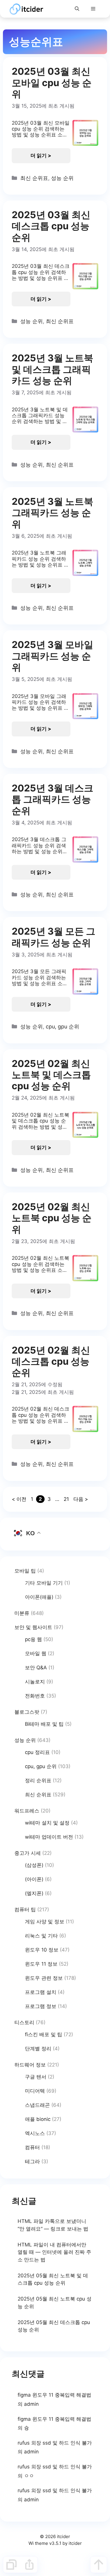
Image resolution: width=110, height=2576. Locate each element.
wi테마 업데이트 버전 (49, 1837)
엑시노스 (35, 2133)
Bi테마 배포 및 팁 (44, 1724)
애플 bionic (38, 2119)
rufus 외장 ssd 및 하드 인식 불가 (55, 2443)
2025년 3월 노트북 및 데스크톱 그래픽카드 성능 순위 (53, 369)
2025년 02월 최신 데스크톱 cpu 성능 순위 (51, 1361)
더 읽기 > (41, 156)
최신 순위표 (34, 178)
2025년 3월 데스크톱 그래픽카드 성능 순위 (53, 799)
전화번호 (35, 1696)
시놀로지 (35, 1682)
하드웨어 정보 (30, 2065)
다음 (81, 1499)
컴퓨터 (32, 2147)
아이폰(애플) (39, 1597)
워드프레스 (27, 1811)
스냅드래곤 (37, 2105)
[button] (77, 9)
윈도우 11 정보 (41, 1964)
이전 (19, 1499)
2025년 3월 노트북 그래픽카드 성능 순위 (53, 513)
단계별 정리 (38, 2049)
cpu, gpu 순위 (62, 1026)
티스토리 (24, 2022)
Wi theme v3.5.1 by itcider (55, 2543)
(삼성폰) (34, 1865)
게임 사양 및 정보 (45, 1922)
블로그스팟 (27, 1712)
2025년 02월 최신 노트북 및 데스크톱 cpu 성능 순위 (51, 1075)
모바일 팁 (25, 1571)
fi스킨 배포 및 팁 (44, 2034)
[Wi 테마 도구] (11, 2565)
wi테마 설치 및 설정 (47, 1823)
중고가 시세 (28, 1853)
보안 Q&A (36, 1668)
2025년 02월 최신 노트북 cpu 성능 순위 (52, 1218)
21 (67, 1499)
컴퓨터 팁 (25, 1910)
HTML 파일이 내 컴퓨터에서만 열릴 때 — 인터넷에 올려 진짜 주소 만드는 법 (54, 2252)
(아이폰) (34, 1879)
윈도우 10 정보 (42, 1950)
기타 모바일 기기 (44, 1583)
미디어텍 (35, 2091)
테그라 (32, 2161)
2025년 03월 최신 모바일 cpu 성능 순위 (52, 83)
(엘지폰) (34, 1893)
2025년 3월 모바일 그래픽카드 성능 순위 (53, 656)
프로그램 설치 (41, 1992)
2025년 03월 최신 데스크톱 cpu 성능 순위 (51, 226)
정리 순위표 (38, 1780)
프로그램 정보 (41, 2006)
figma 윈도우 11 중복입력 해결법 (54, 2395)
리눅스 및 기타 (41, 1936)
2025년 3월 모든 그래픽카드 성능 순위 (54, 937)
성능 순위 (62, 178)
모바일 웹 (36, 1653)
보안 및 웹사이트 (33, 1627)
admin (31, 2404)
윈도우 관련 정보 (44, 1978)
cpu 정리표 (37, 1752)
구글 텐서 (36, 2077)
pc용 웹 (33, 1639)
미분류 (22, 1613)
